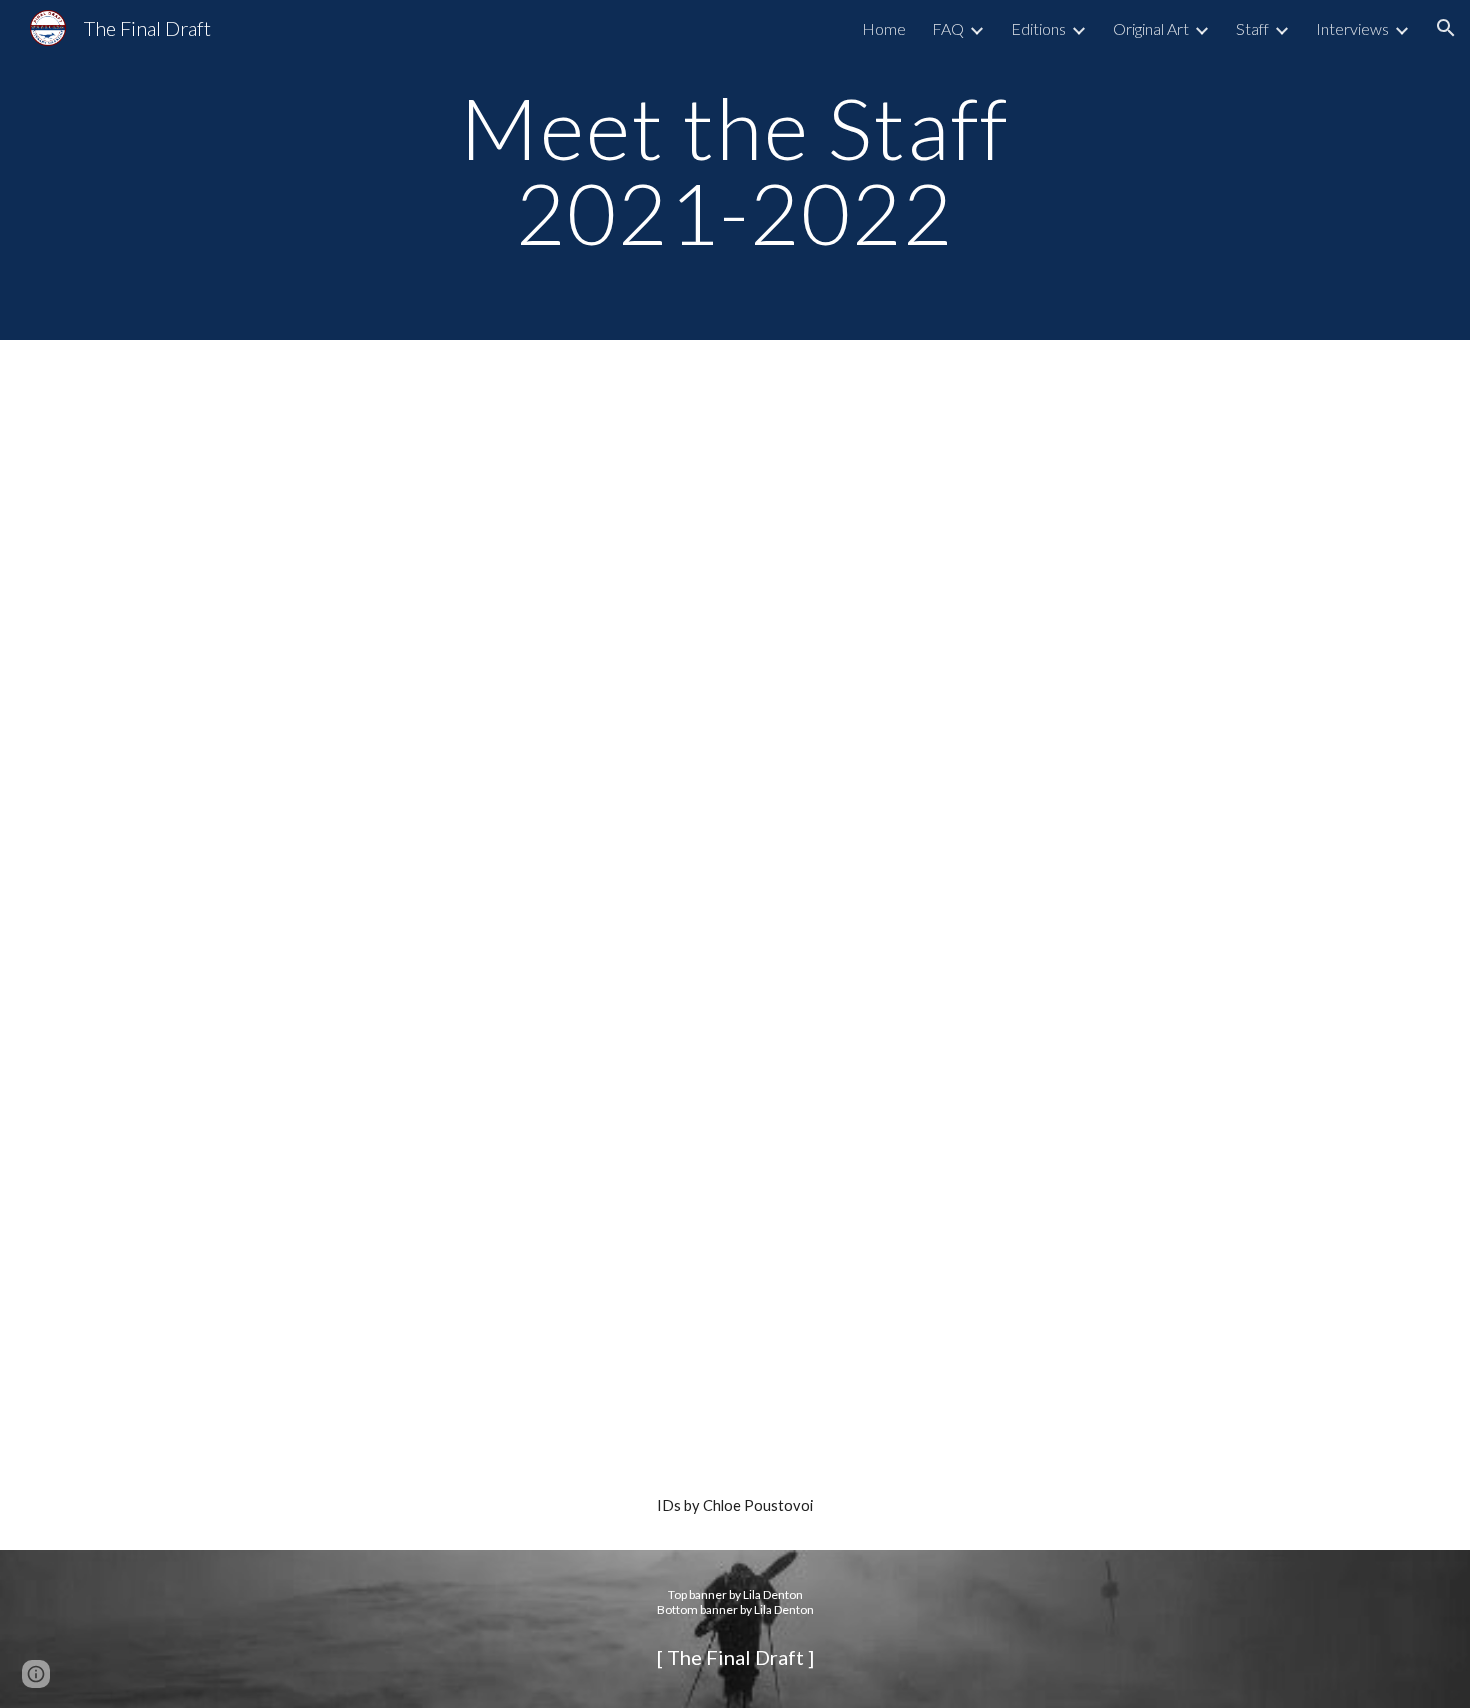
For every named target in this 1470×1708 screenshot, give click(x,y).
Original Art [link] (1151, 28)
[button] (1446, 28)
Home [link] (884, 28)
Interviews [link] (1352, 28)
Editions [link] (1038, 28)
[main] (735, 170)
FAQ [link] (948, 28)
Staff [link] (1252, 28)
